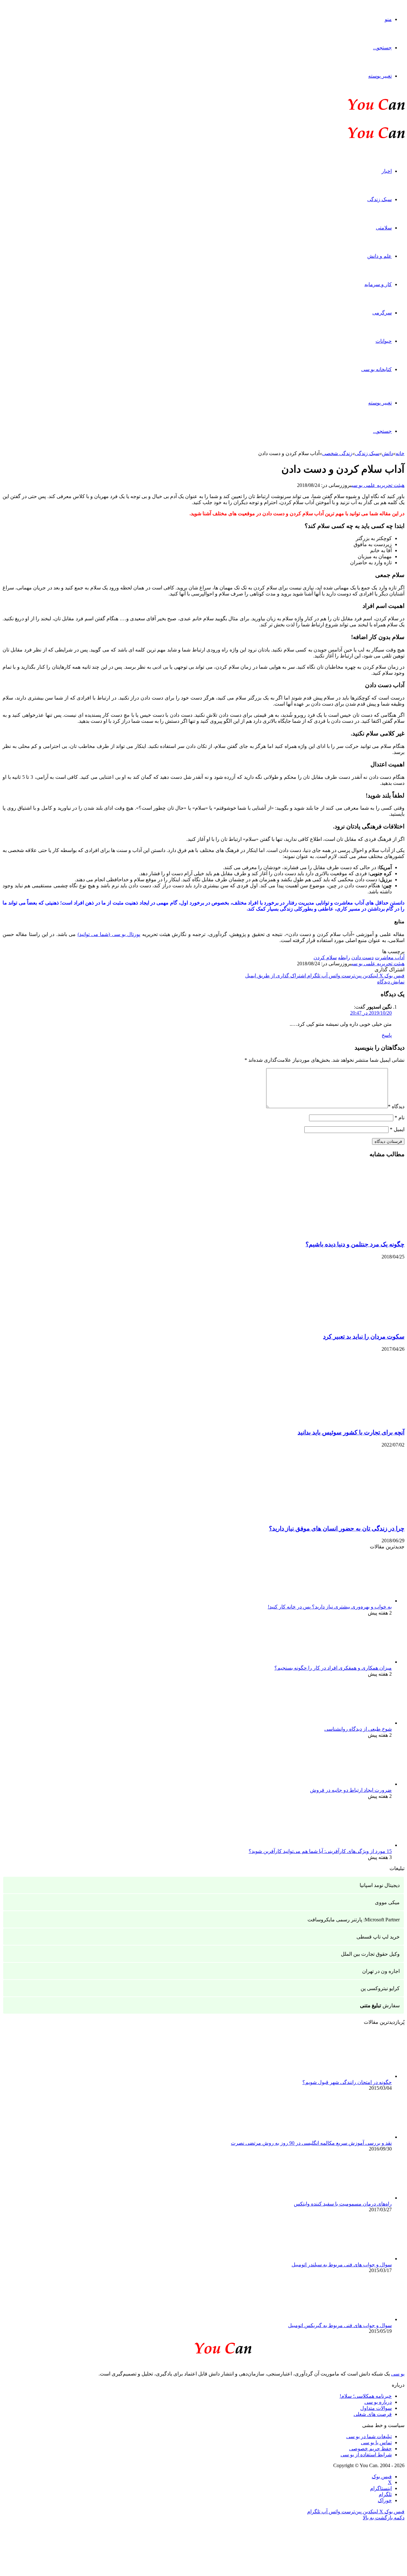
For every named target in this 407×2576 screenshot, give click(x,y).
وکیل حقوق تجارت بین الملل (370, 1954)
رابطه (344, 957)
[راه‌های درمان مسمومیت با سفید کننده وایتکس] (357, 2198)
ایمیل (397, 1129)
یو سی (398, 2374)
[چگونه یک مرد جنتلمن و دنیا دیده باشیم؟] (342, 1232)
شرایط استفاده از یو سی (366, 2455)
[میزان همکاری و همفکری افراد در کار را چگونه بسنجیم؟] (357, 1662)
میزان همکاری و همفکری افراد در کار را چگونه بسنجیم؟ (333, 1668)
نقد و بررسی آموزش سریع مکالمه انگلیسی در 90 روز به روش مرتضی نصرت (311, 2143)
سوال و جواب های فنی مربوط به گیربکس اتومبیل (340, 2325)
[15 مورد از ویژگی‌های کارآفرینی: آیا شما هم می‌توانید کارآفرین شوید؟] (357, 1845)
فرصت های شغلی (373, 2414)
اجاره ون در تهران (381, 1971)
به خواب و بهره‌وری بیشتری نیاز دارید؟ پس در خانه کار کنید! (330, 1607)
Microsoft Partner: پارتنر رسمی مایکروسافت (354, 1920)
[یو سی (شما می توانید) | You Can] (203, 2347)
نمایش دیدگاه (391, 982)
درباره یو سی (378, 2402)
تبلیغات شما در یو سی (369, 2436)
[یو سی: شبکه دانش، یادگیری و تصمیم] (357, 109)
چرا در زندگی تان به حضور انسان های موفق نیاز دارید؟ (337, 1528)
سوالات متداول (376, 2408)
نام (400, 1118)
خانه (400, 453)
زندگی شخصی (337, 453)
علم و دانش (379, 256)
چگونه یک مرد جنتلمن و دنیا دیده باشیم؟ (355, 1244)
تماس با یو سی (376, 2442)
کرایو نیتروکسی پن (380, 1988)
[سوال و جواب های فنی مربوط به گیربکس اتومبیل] (357, 2319)
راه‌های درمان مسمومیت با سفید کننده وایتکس (343, 2204)
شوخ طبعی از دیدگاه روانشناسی (358, 1729)
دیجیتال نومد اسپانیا (380, 1885)
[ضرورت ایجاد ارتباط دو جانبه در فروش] (357, 1784)
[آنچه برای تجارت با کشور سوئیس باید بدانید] (342, 1420)
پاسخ (387, 1035)
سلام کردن (325, 957)
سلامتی (384, 228)
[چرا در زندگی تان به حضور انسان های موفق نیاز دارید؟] (342, 1516)
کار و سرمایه (378, 284)
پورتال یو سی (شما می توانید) (109, 934)
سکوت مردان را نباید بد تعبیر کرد (364, 1337)
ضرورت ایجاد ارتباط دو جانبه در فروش (351, 1790)
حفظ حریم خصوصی (370, 2449)
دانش (387, 453)
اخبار (387, 171)
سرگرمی (382, 313)
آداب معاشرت (390, 957)
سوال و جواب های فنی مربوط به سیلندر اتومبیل (342, 2265)
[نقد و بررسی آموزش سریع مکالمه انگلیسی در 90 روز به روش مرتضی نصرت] (357, 2137)
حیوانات (384, 341)
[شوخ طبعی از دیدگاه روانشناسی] (357, 1723)
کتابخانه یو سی (376, 369)
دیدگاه (396, 1106)
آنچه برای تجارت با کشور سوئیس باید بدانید (351, 1432)
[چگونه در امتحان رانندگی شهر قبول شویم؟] (357, 2076)
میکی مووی (387, 1902)
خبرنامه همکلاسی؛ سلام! (366, 2396)
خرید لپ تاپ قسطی (378, 1937)
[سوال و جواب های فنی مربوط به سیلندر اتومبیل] (357, 2259)
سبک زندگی (379, 199)
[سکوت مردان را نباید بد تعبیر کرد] (342, 1324)
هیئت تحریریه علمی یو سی (378, 485)
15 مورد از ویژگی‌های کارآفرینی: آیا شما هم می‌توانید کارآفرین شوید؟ (320, 1851)
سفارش (380, 2006)
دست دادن (362, 957)
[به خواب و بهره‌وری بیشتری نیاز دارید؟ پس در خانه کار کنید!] (357, 1601)
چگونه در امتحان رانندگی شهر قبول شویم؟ (347, 2082)
